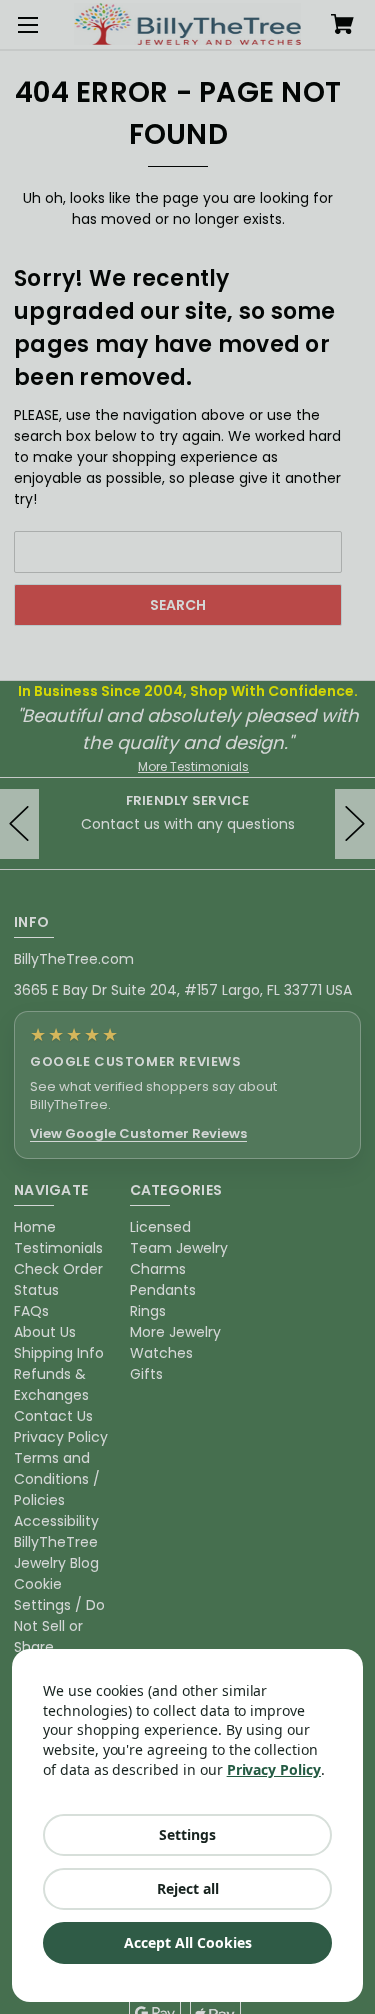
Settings (187, 1834)
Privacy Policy (274, 1769)
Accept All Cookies (188, 1942)
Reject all (188, 1888)
